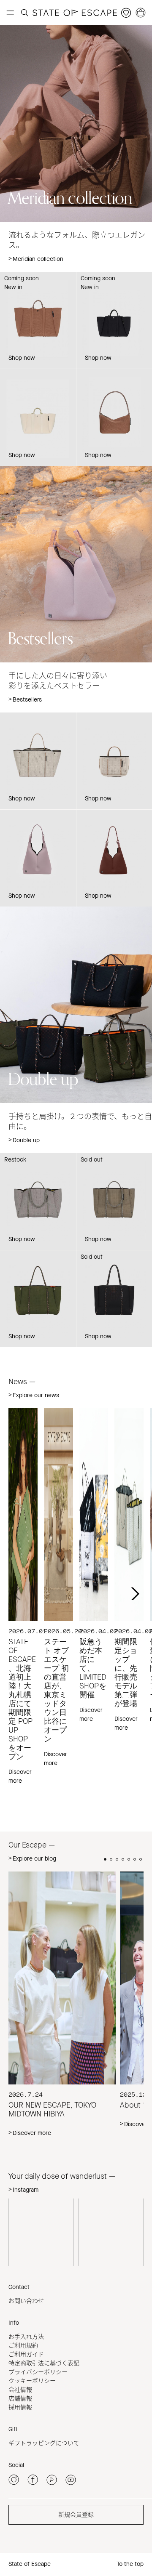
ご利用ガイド (26, 2354)
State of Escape (30, 2564)
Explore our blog (34, 1859)
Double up (26, 1140)
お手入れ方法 (26, 2337)
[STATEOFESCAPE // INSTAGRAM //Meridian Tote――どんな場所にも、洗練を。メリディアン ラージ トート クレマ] (41, 2231)
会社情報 (20, 2390)
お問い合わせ (26, 2301)
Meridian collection (38, 259)
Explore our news (36, 1395)
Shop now (22, 455)
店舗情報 (20, 2399)
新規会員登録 (76, 2515)
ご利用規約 (23, 2346)
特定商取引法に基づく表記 (44, 2363)
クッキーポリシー (32, 2381)
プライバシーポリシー (38, 2372)
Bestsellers (27, 700)
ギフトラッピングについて (44, 2443)
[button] (134, 1594)
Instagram (26, 2190)
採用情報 (20, 2407)
